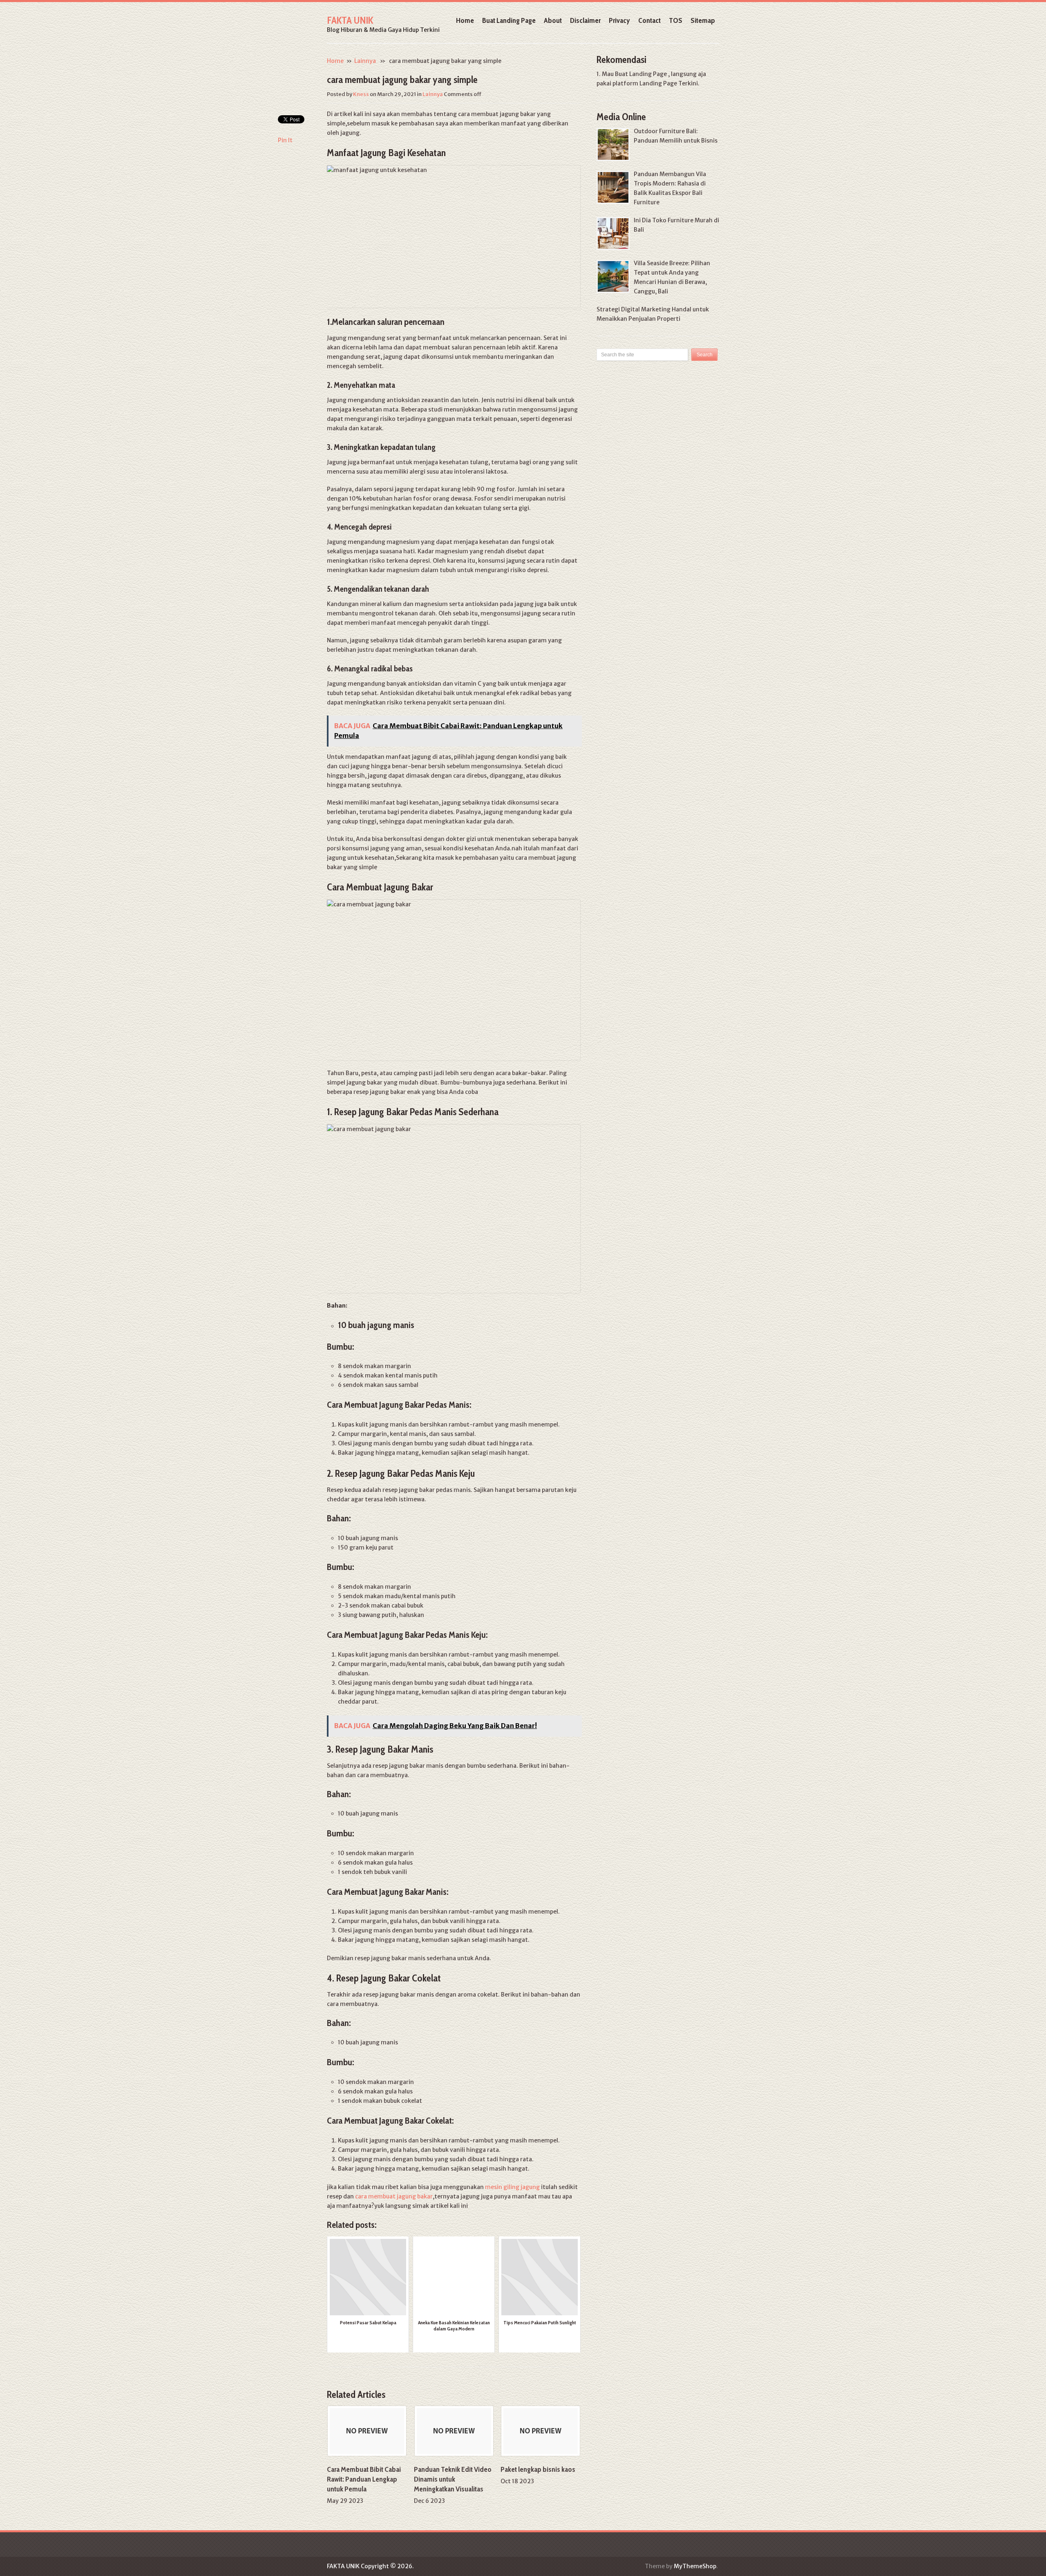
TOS (676, 20)
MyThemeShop (695, 2566)
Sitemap (703, 20)
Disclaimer (585, 20)
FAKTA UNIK (350, 20)
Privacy (619, 20)
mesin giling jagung (512, 2187)
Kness (361, 94)
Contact (649, 20)
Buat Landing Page (509, 20)
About (553, 20)
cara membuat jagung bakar (394, 2196)
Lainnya (365, 61)
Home (465, 20)
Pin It (285, 140)
